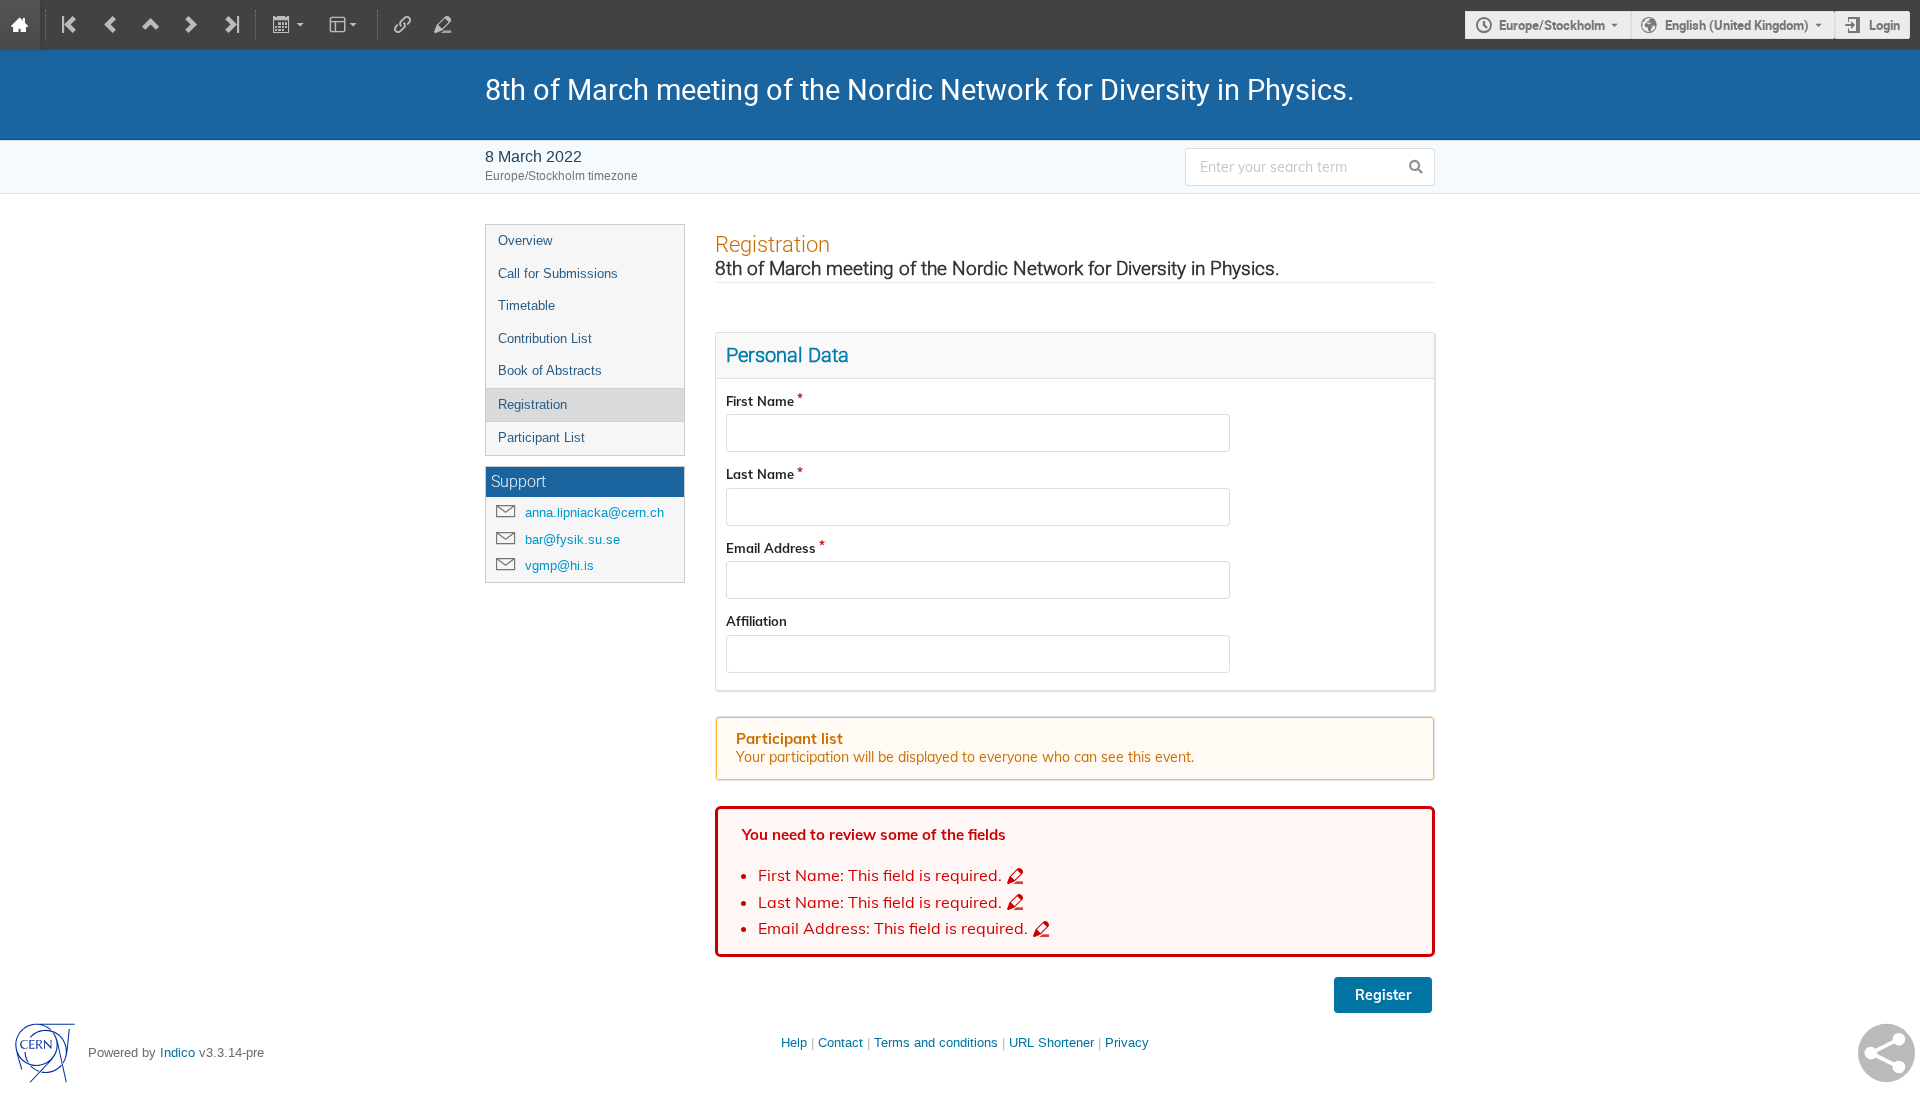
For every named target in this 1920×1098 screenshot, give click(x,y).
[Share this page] (1886, 1053)
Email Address (771, 548)
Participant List (541, 437)
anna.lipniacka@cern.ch (594, 512)
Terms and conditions (936, 1042)
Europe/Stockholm (1552, 25)
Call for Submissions (558, 273)
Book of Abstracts (550, 370)
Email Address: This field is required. (893, 928)
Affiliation (756, 621)
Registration (532, 404)
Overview (525, 240)
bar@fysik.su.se (572, 539)
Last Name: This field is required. (880, 902)
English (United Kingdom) (1737, 25)
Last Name (760, 474)
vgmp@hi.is (559, 565)
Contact (840, 1042)
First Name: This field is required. (880, 875)
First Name (760, 401)
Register (1383, 995)
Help (794, 1042)
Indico (177, 1052)
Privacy (1127, 1042)
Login (1884, 25)
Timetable (526, 305)
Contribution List (545, 338)
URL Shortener (1051, 1042)
